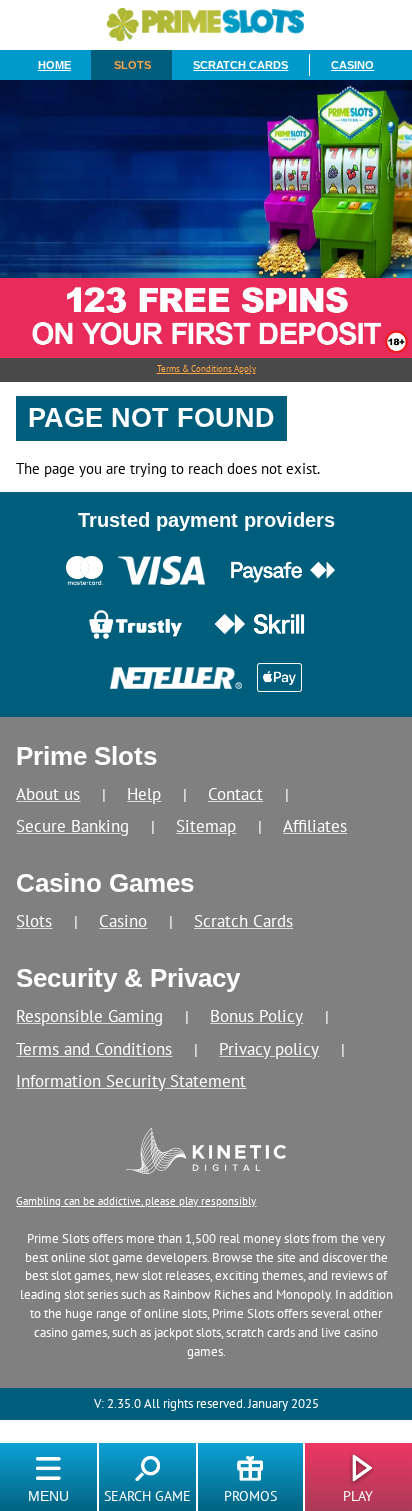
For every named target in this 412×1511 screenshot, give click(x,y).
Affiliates (315, 825)
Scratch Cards (240, 65)
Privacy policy (269, 1048)
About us (48, 793)
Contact (235, 793)
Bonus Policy (256, 1015)
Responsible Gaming (89, 1015)
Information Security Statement (131, 1080)
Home (54, 65)
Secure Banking (72, 825)
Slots (132, 65)
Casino (352, 65)
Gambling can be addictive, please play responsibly (136, 1200)
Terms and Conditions (94, 1048)
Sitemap (206, 825)
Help (144, 793)
